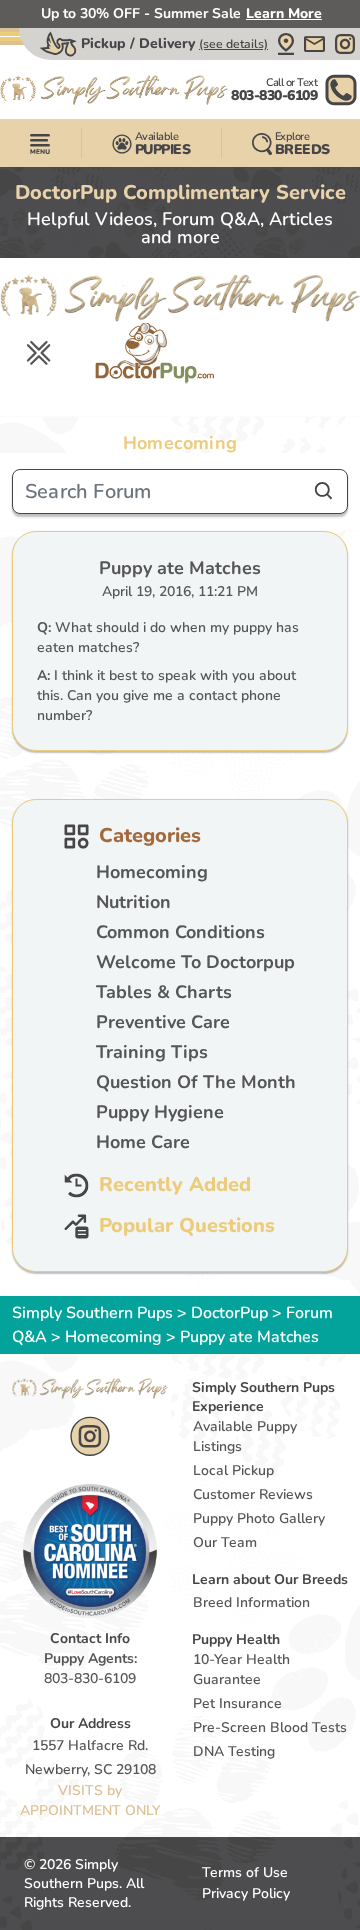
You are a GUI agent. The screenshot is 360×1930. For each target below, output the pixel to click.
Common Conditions (180, 932)
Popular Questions (187, 1226)
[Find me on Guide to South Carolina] (90, 1549)
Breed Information (251, 1602)
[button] (286, 44)
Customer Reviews (253, 1494)
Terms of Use (245, 1872)
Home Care (143, 1142)
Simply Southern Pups (92, 1313)
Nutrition (133, 902)
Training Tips (152, 1052)
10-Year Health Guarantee (241, 1669)
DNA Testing (234, 1751)
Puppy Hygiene (160, 1112)
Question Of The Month (196, 1082)
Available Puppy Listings (245, 1436)
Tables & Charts (164, 992)
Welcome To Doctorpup (195, 962)
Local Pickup (233, 1470)
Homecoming (152, 872)
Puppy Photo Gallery (259, 1518)
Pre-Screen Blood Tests (270, 1727)
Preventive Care (163, 1022)
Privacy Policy (246, 1893)
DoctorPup (229, 1313)
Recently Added (175, 1185)
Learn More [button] (284, 13)
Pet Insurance (237, 1703)
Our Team (225, 1542)
